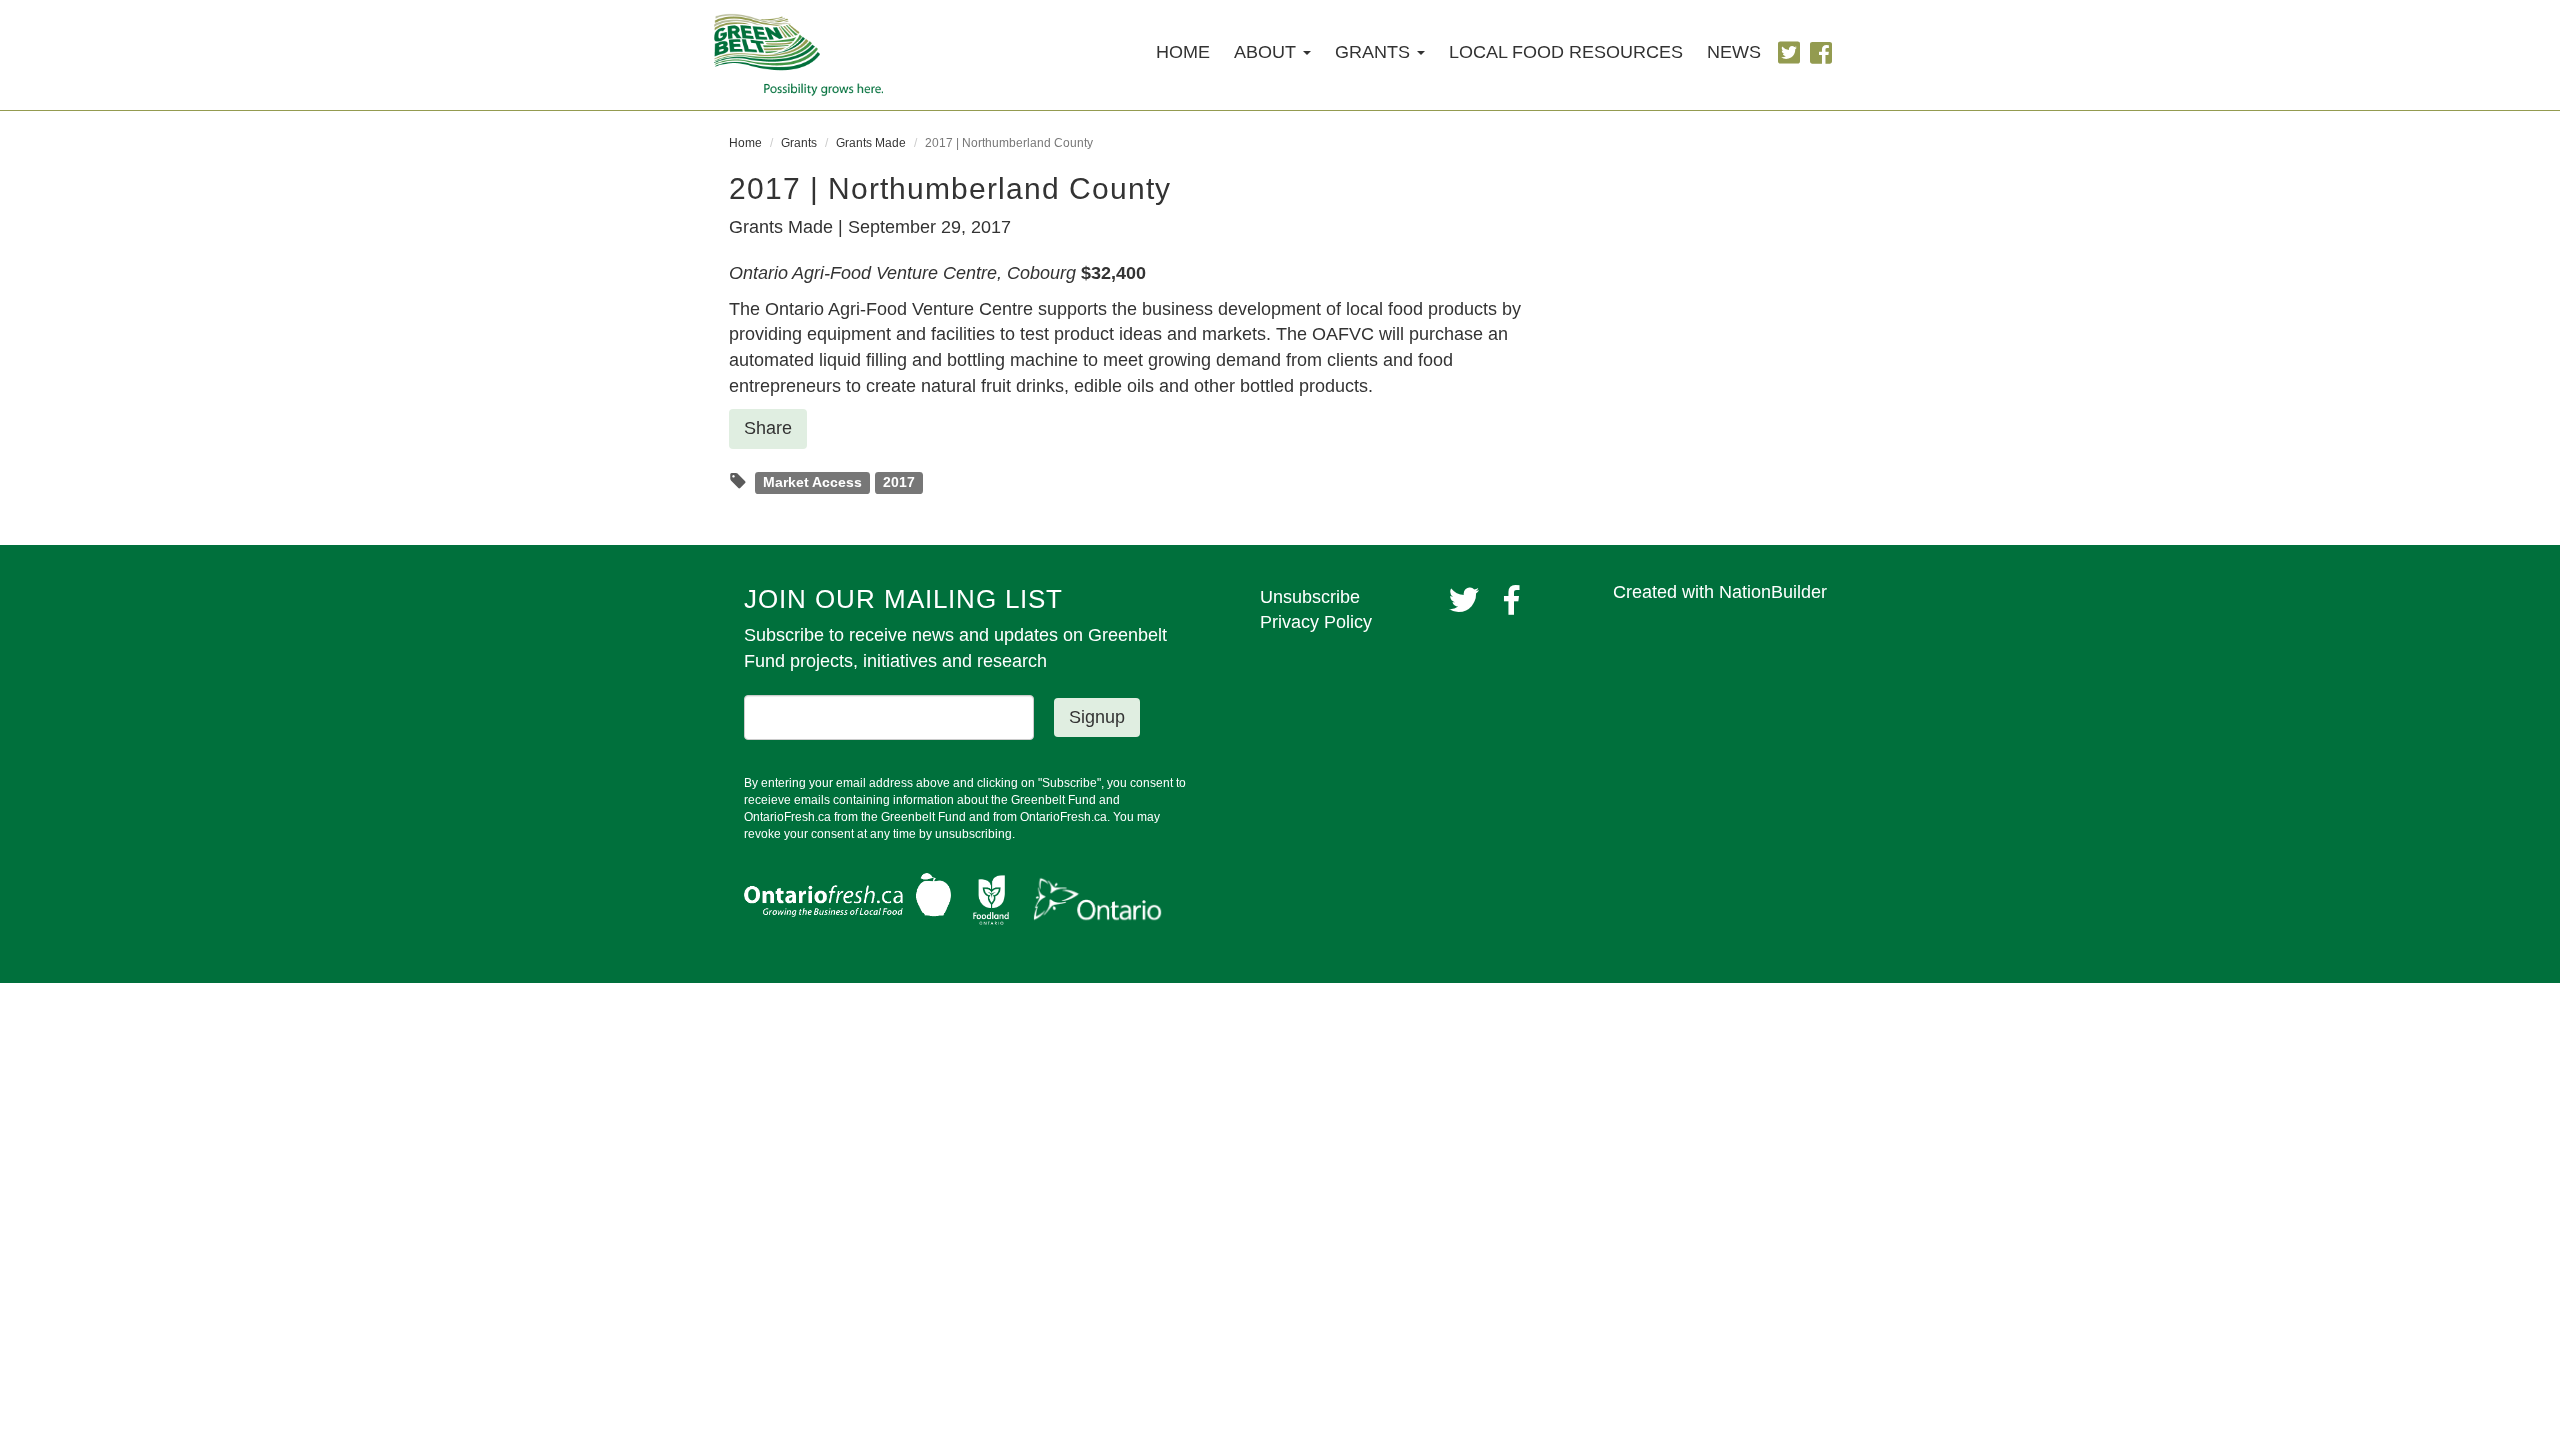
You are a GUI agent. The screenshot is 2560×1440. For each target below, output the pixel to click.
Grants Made (871, 143)
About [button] (1267, 52)
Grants (799, 143)
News (1734, 52)
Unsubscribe (1310, 597)
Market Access (812, 482)
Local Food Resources (1566, 52)
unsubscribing (973, 834)
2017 (899, 482)
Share (768, 428)
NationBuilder (1773, 592)
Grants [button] (1375, 52)
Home (1183, 52)
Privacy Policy (1316, 622)
